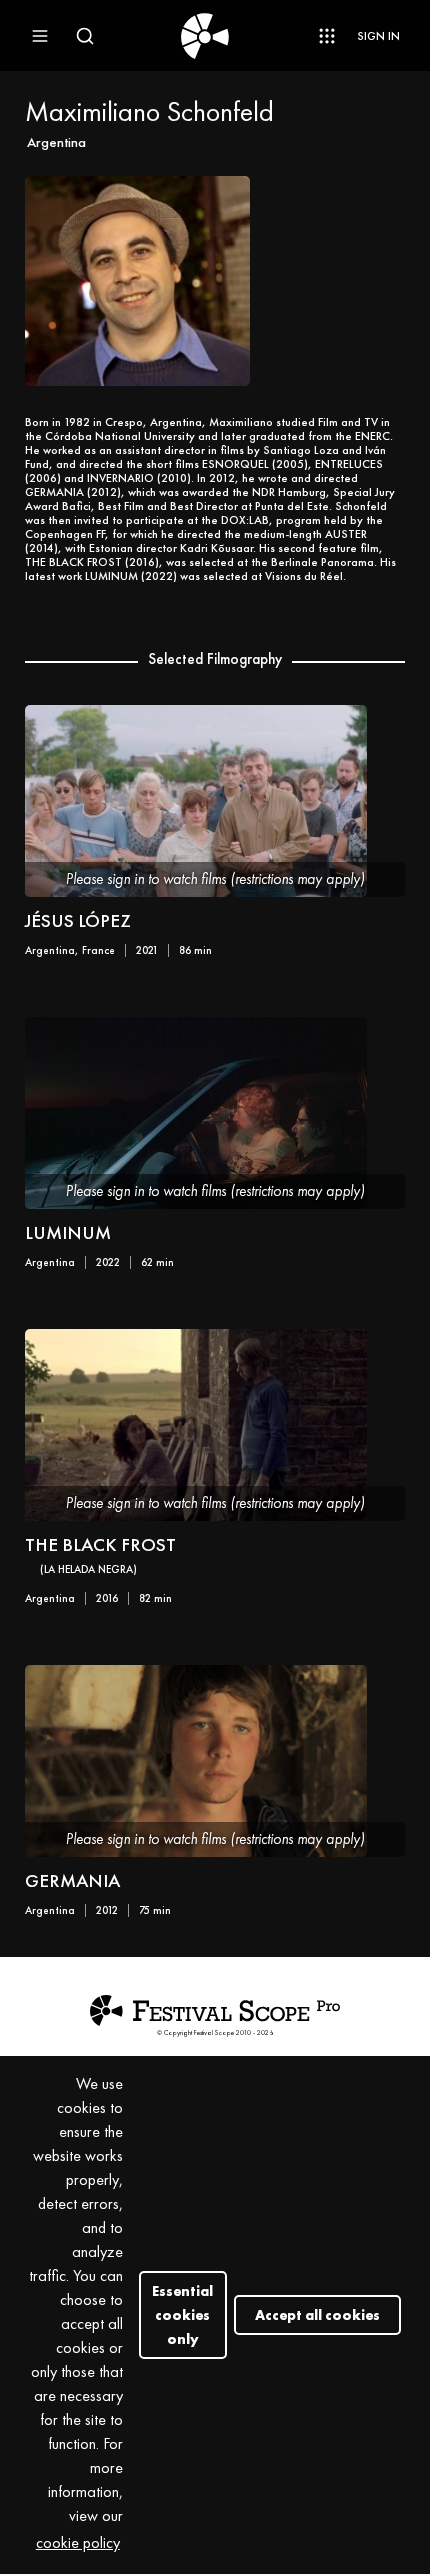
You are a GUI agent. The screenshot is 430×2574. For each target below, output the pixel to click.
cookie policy (78, 2542)
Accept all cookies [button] (317, 2315)
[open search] (85, 36)
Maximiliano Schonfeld (149, 111)
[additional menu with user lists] (327, 36)
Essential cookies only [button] (182, 2315)
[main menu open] (40, 36)
